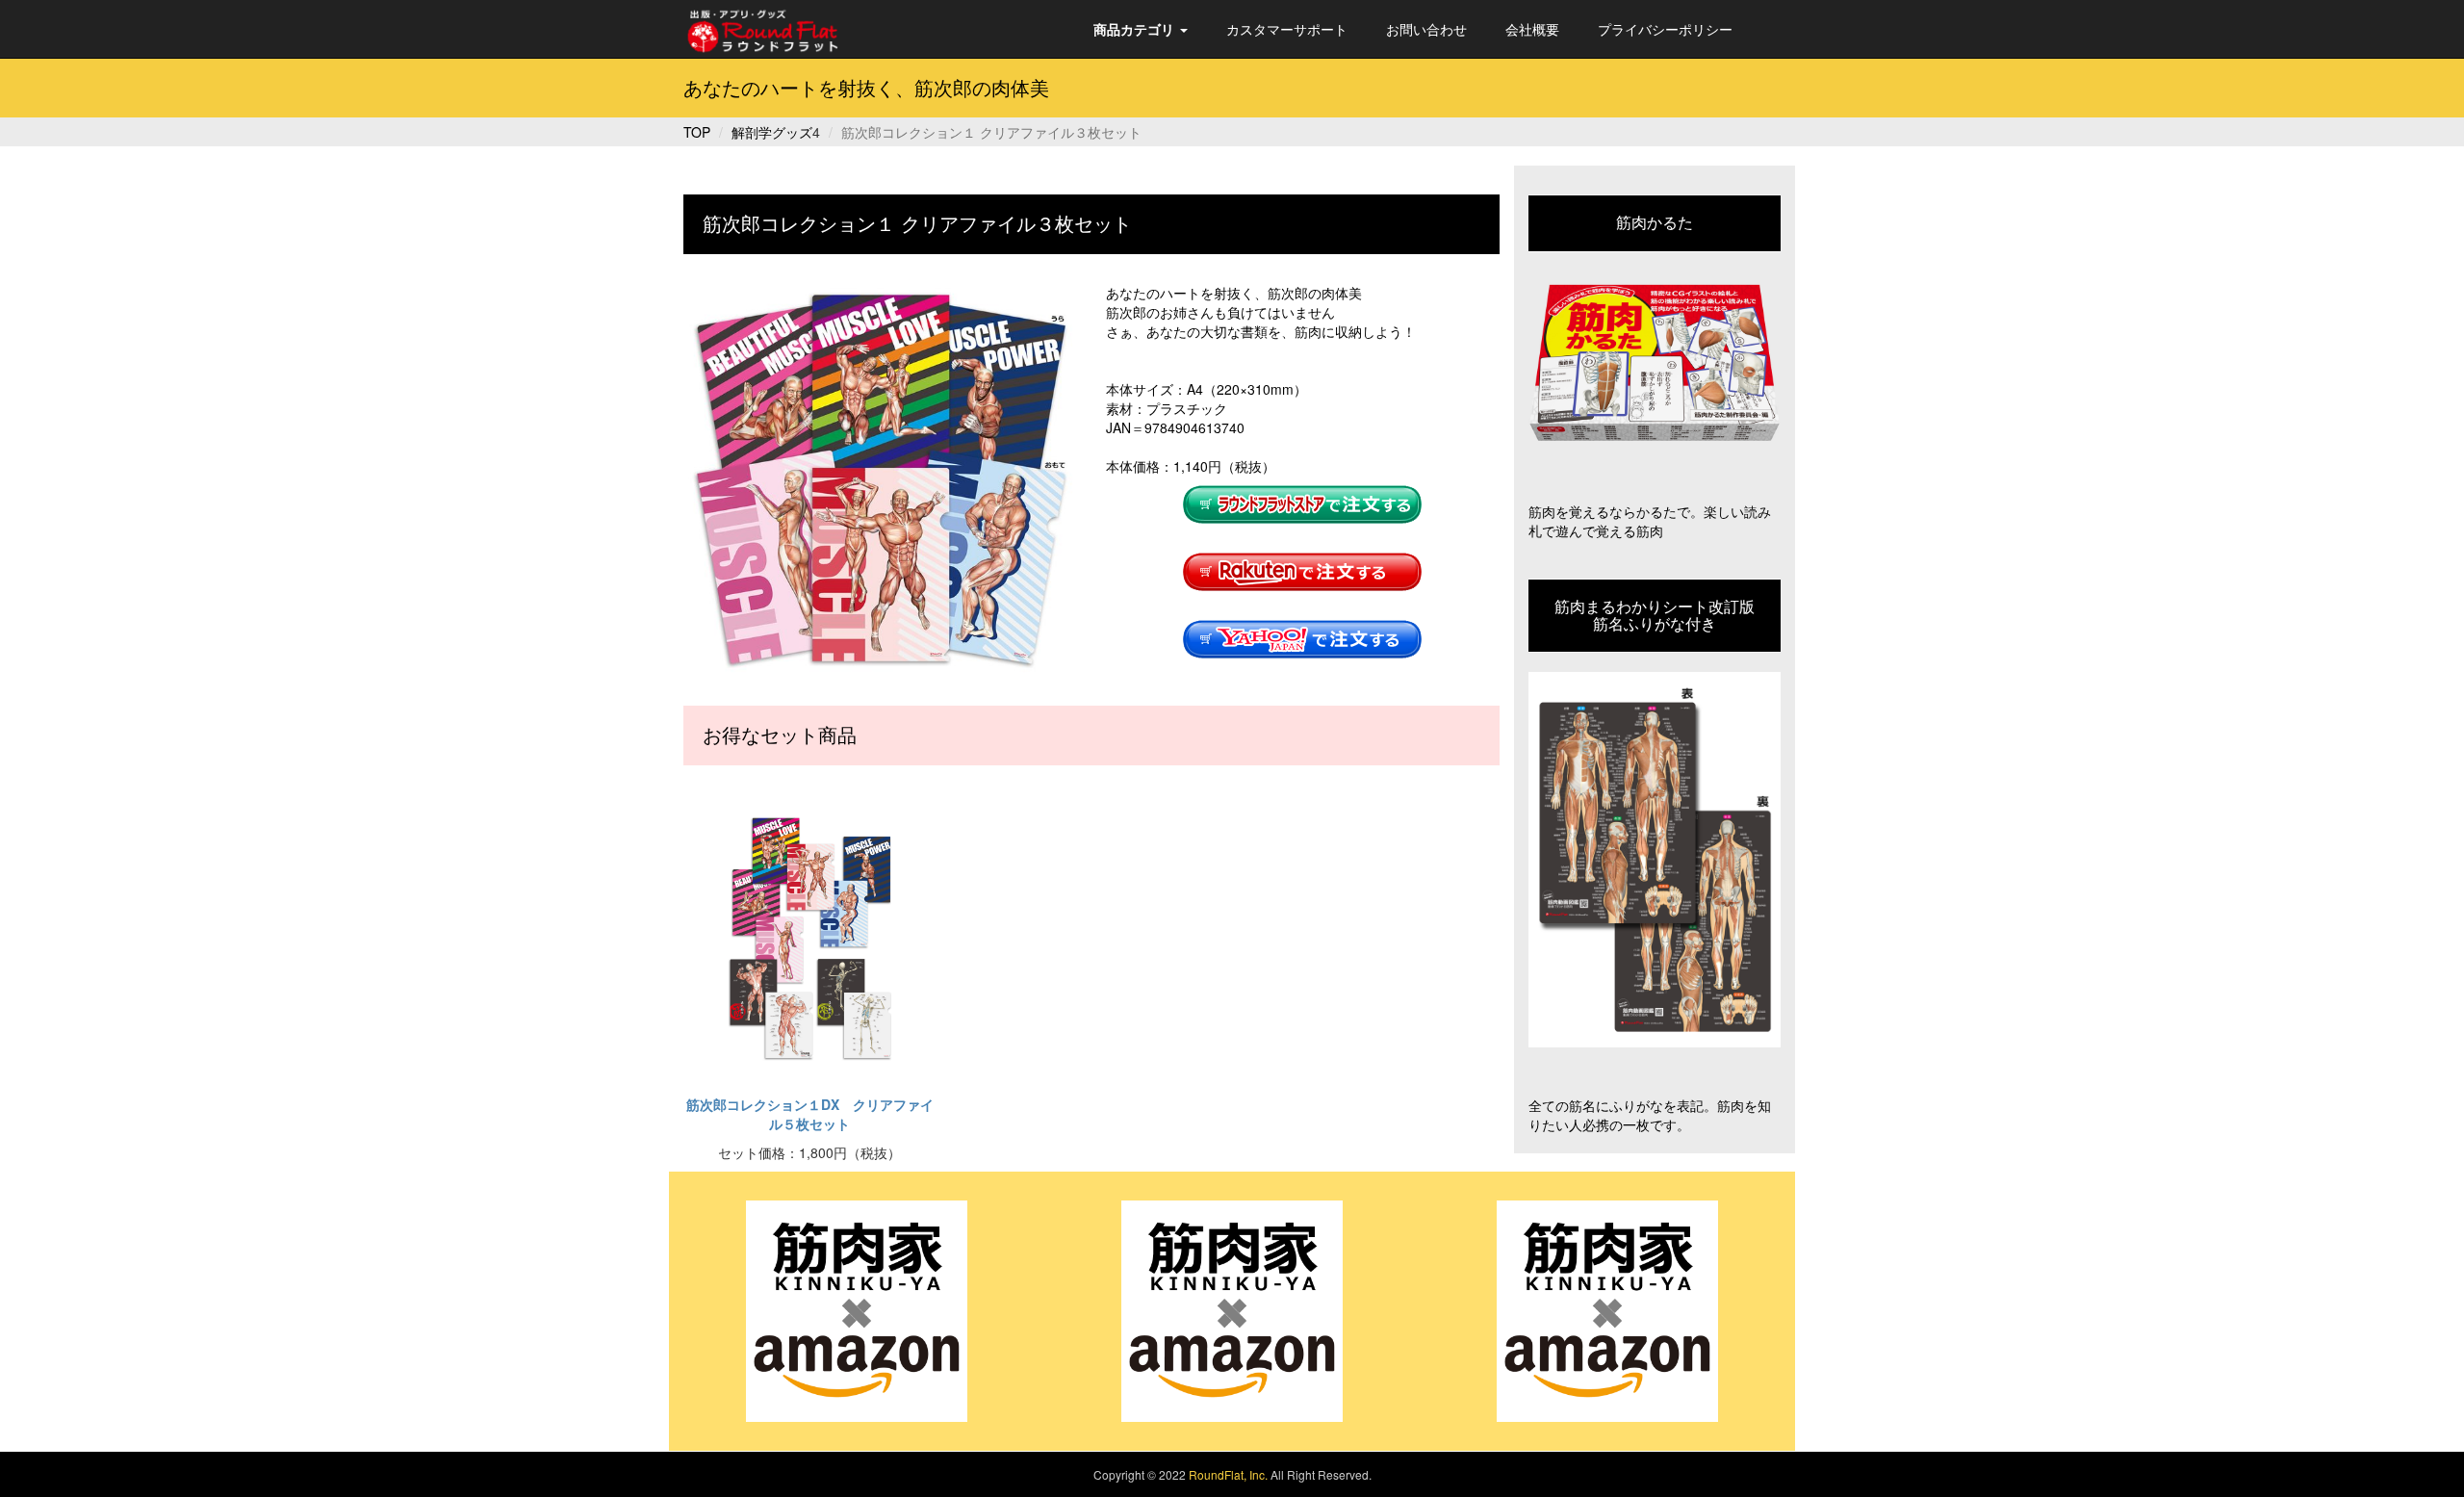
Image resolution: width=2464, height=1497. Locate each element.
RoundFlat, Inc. (1228, 1474)
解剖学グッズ (772, 132)
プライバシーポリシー (1665, 29)
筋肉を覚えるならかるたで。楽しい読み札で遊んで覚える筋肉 (1650, 521)
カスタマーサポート (1287, 29)
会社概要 (1532, 29)
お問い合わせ (1426, 29)
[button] (1141, 29)
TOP (697, 132)
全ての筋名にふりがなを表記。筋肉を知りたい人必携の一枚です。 (1650, 1115)
